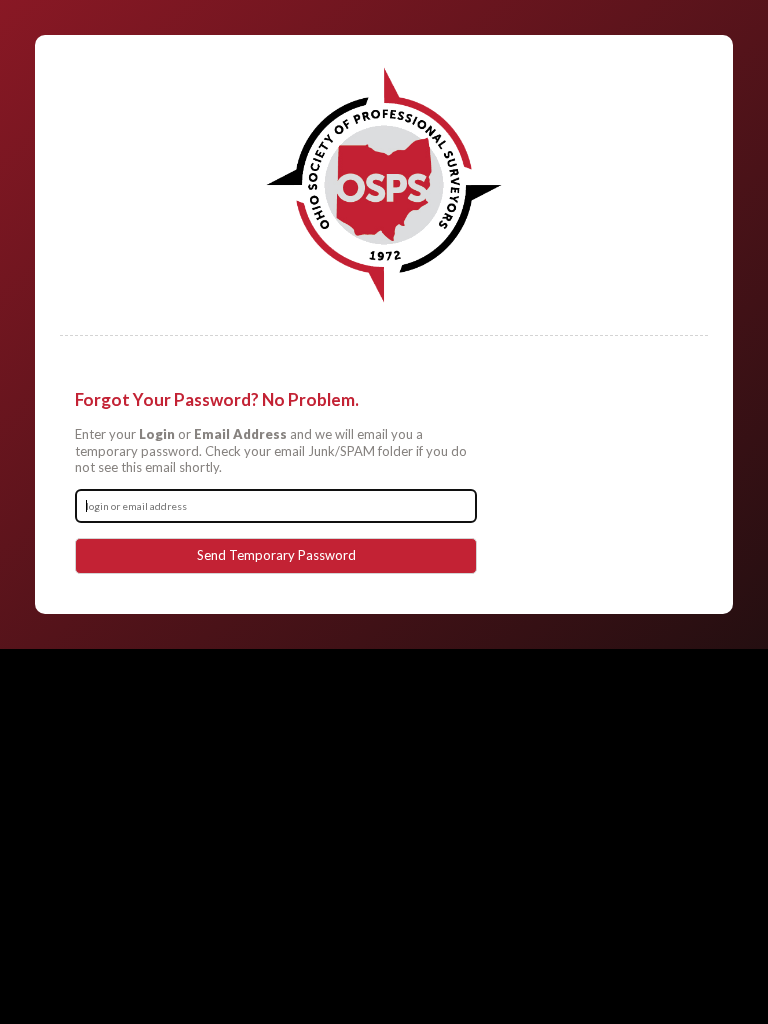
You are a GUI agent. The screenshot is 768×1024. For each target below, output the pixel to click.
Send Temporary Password (276, 555)
